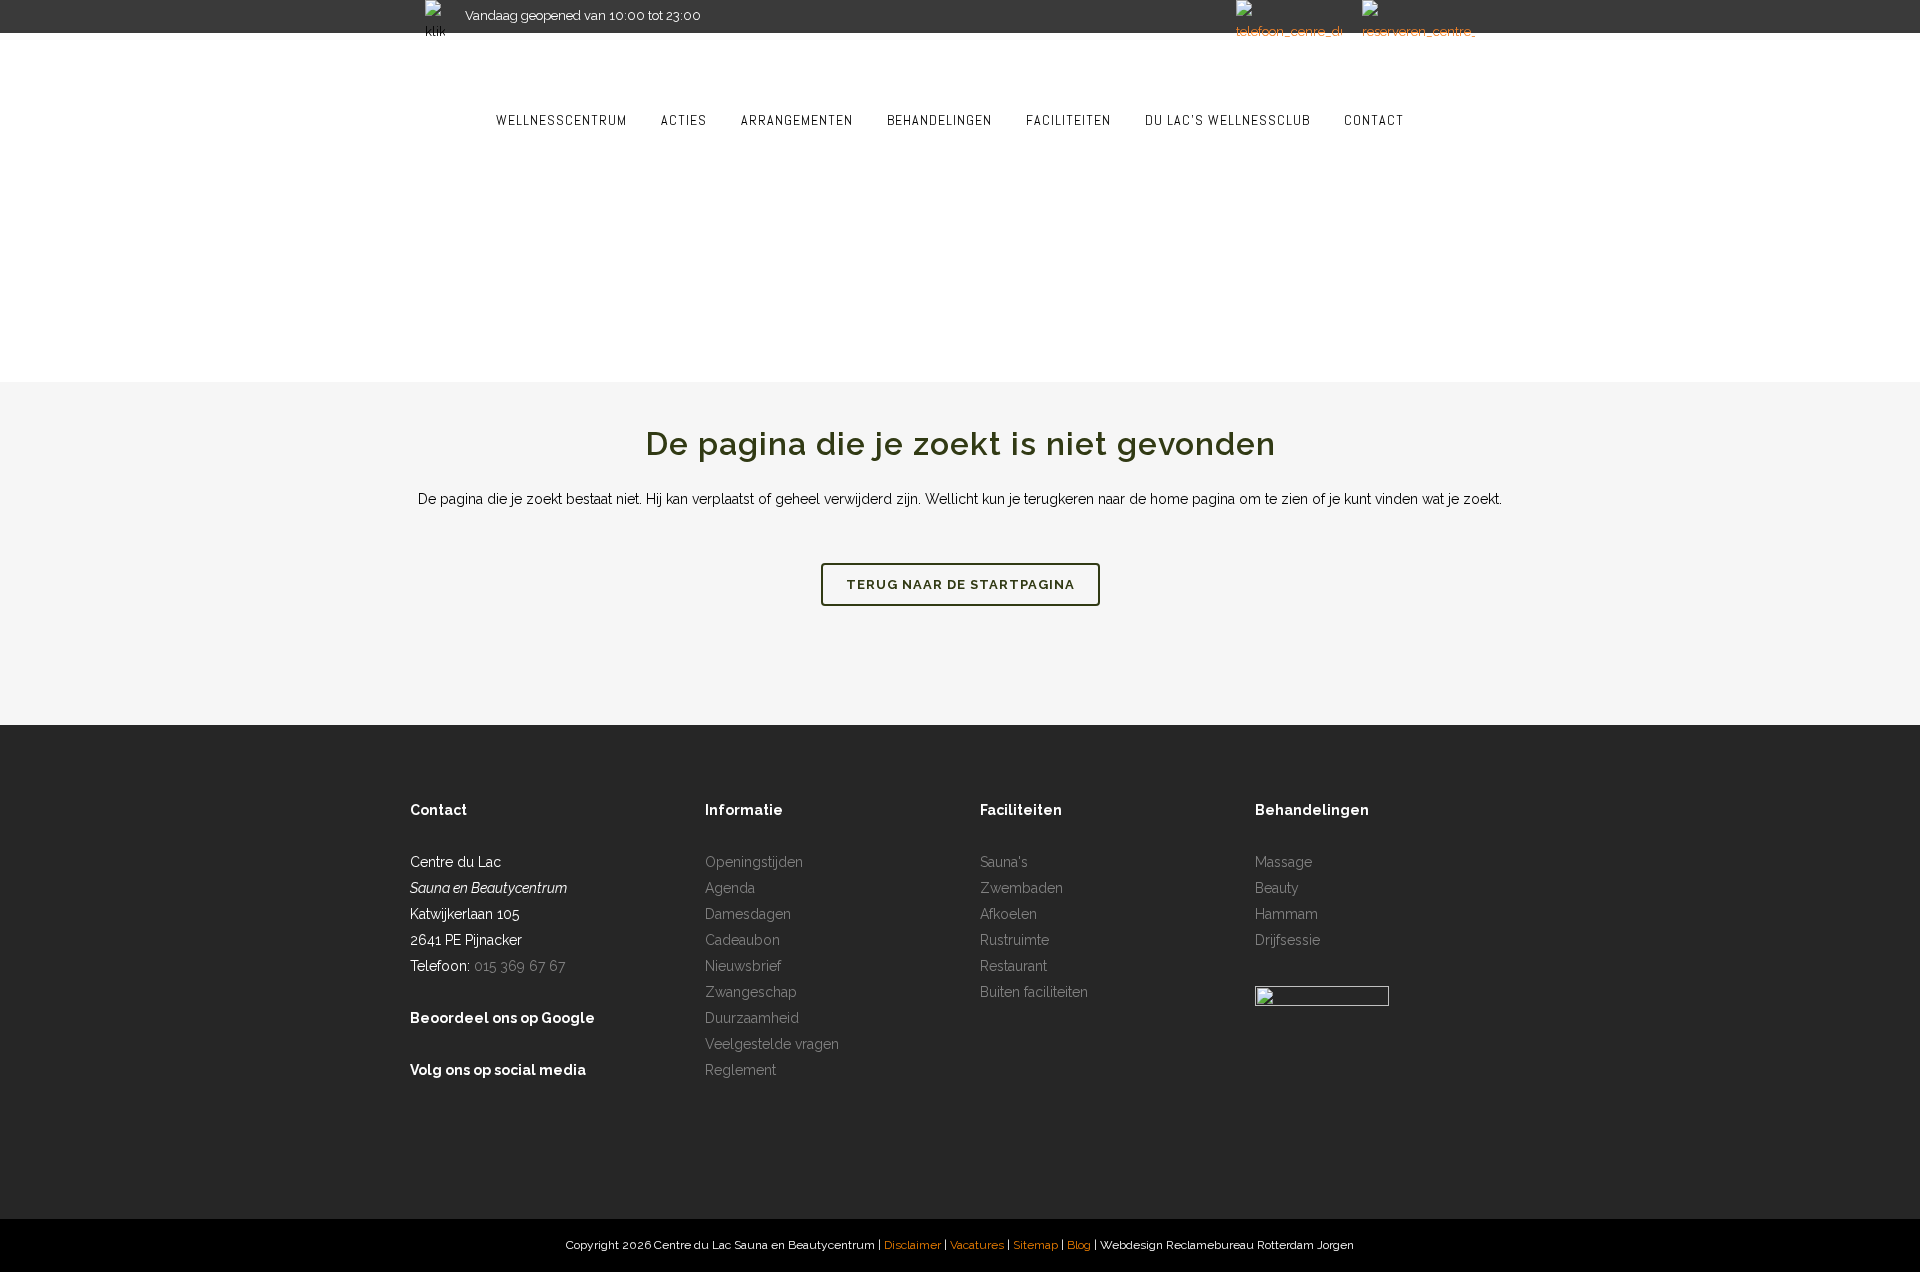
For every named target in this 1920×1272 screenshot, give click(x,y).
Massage (1283, 862)
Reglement (740, 1070)
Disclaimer (912, 1245)
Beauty (1277, 888)
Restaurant (1013, 966)
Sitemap (1037, 1245)
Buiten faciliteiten (1034, 992)
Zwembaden (1021, 888)
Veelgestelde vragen (772, 1044)
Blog (1080, 1245)
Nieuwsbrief (743, 966)
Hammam (1286, 914)
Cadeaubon (742, 940)
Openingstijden (754, 862)
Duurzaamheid (752, 1018)
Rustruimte (1014, 940)
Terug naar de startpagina (960, 584)
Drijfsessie (1287, 940)
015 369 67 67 (519, 966)
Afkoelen (1008, 914)
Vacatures (977, 1245)
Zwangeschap (751, 992)
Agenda (730, 888)
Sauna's (1004, 862)
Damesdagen (748, 914)
